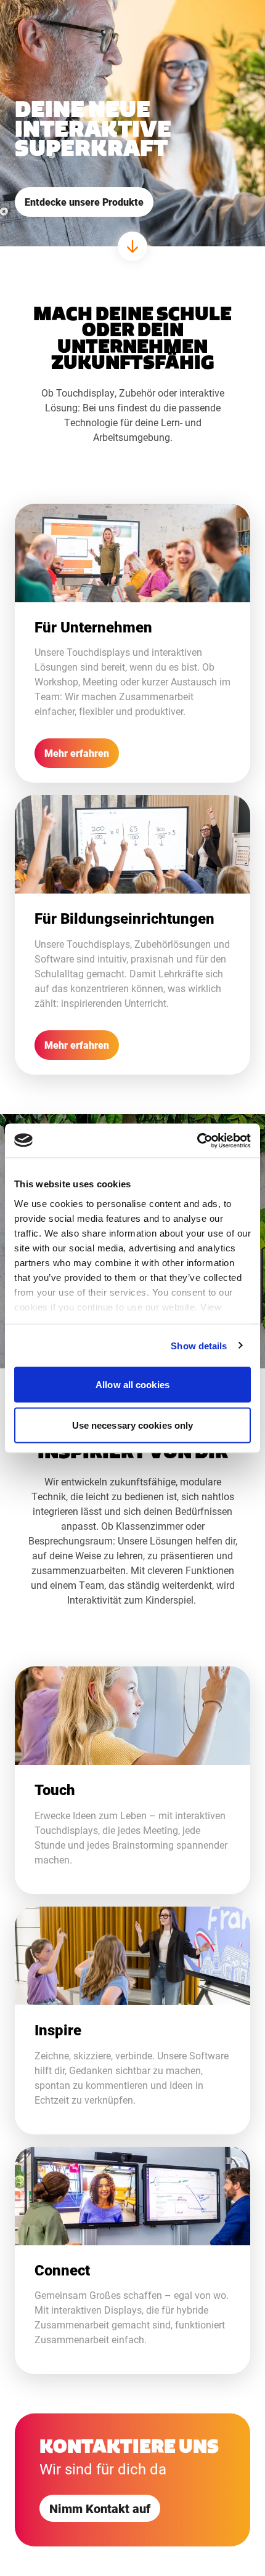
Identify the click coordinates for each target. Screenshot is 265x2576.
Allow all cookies (132, 1385)
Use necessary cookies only (133, 1425)
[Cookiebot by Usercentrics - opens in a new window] (197, 1141)
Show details (199, 1345)
